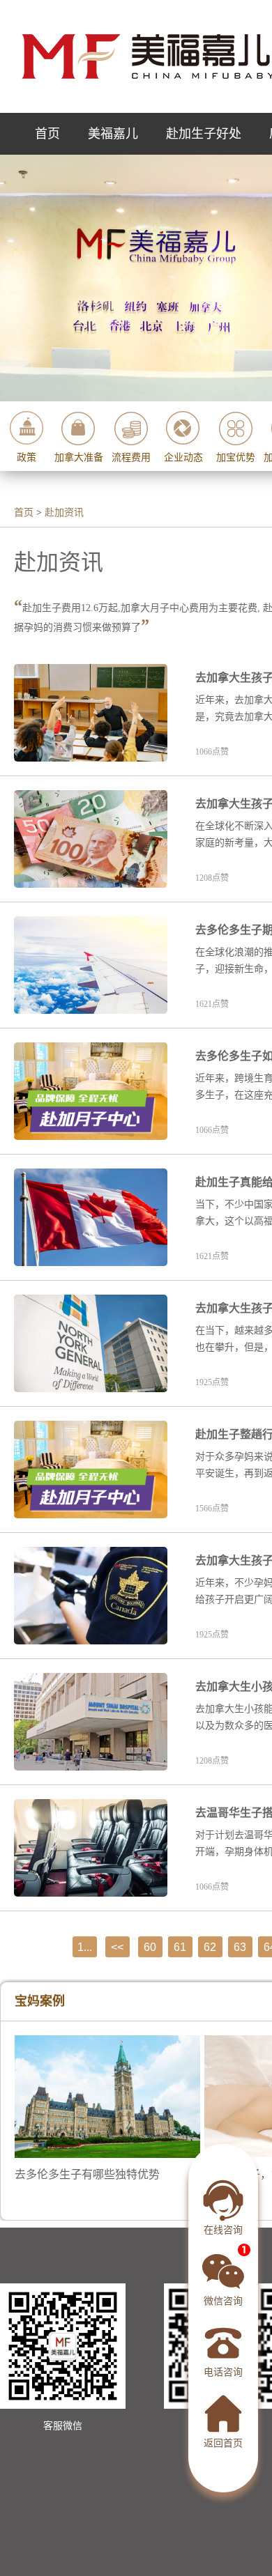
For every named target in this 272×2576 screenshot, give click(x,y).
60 (150, 1947)
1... (85, 1947)
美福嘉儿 (113, 134)
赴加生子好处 (204, 134)
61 (180, 1947)
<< (117, 1947)
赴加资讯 (64, 512)
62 (210, 1947)
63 (240, 1947)
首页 (47, 134)
